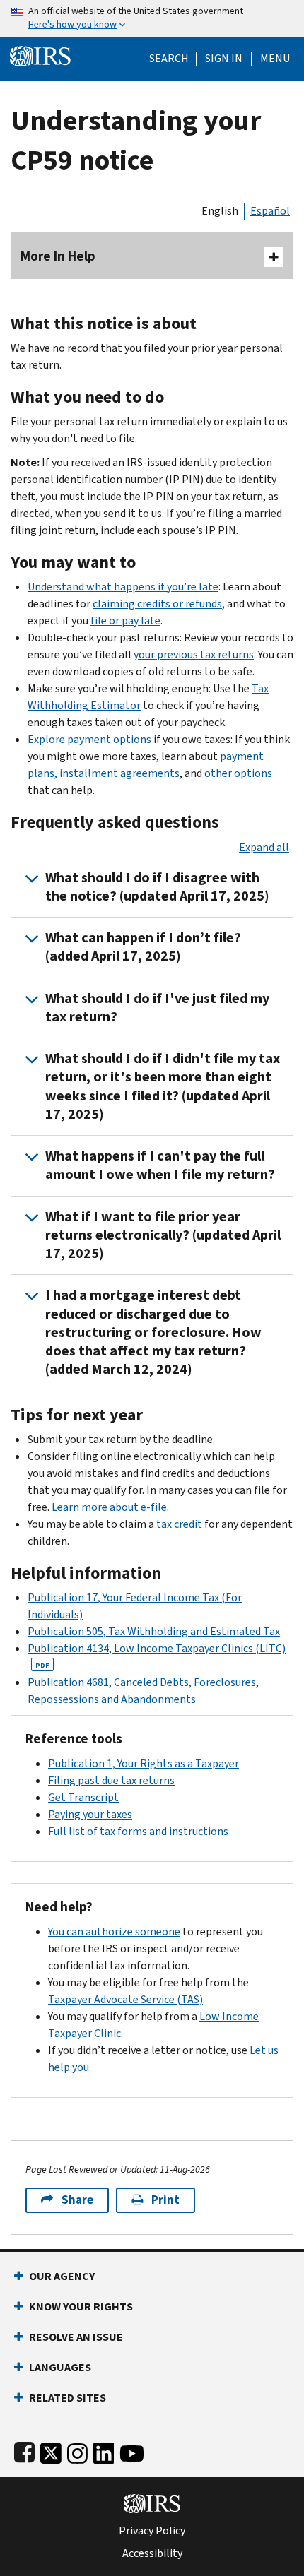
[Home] (40, 55)
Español (270, 211)
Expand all (264, 847)
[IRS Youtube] (132, 2451)
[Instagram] (77, 2451)
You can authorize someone (114, 1931)
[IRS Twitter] (51, 2451)
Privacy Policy (152, 2531)
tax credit (179, 1524)
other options (238, 773)
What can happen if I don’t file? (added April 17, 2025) (143, 947)
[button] (224, 59)
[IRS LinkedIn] (104, 2451)
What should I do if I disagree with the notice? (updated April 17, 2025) (157, 887)
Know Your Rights (81, 2307)
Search (169, 59)
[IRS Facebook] (24, 2451)
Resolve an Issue (76, 2337)
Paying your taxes (90, 1814)
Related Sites (68, 2398)
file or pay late (125, 621)
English (220, 211)
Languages (60, 2367)
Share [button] (77, 2200)
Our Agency (62, 2276)
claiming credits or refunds (157, 604)
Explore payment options (89, 739)
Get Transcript (83, 1797)
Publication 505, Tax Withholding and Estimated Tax (154, 1631)
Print (165, 2200)
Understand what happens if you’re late (123, 587)
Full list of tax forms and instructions (138, 1831)
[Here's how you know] (152, 18)
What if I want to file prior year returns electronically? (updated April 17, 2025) (163, 1235)
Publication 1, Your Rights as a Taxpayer (144, 1763)
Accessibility (152, 2553)
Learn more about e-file (109, 1507)
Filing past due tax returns (111, 1780)
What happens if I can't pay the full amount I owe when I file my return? (160, 1165)
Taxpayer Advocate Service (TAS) (125, 1999)
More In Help (58, 256)
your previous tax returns (194, 654)
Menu (275, 59)
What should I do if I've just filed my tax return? (157, 1008)
